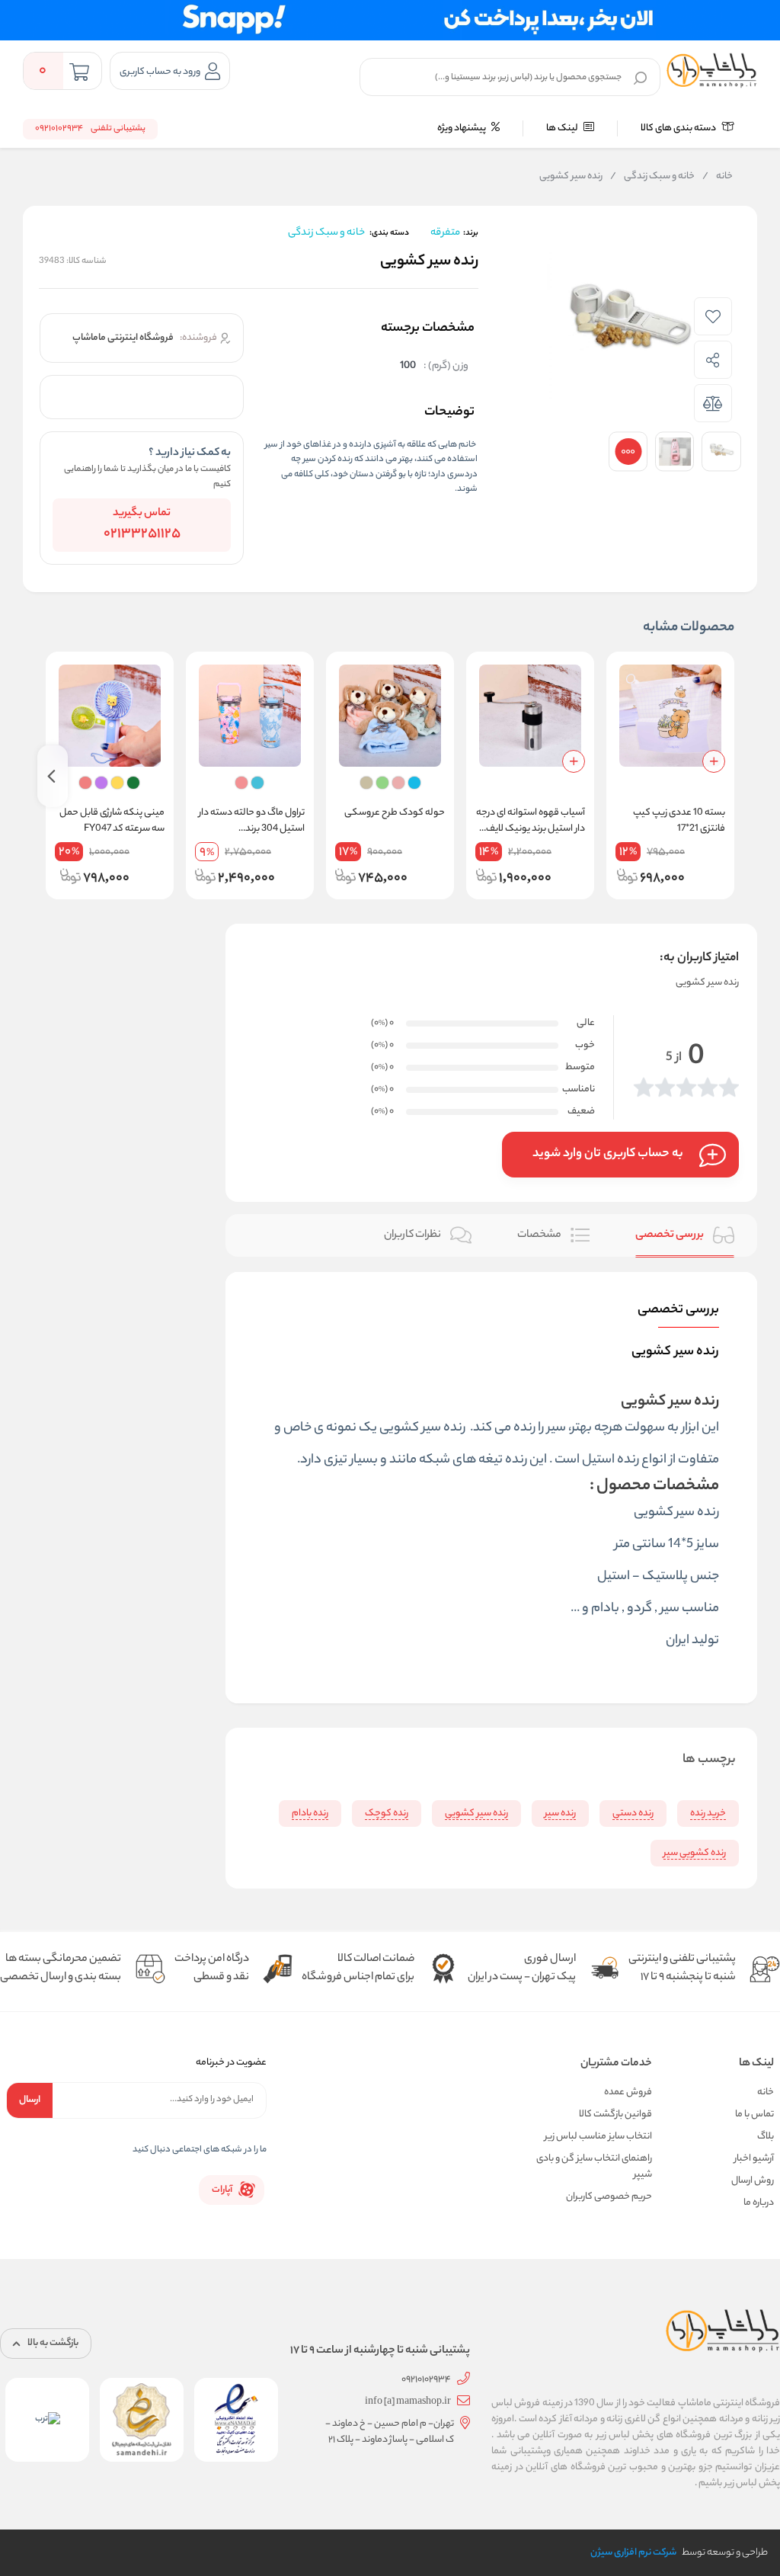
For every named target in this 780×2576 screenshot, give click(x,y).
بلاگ (766, 2137)
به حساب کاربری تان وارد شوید (608, 1154)
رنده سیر (697, 1513)
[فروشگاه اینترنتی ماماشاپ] (712, 71)
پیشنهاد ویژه (462, 128)
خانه (718, 177)
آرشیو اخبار (754, 2159)
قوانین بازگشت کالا (615, 2115)
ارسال (30, 2100)
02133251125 (142, 534)
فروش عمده (628, 2092)
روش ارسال (753, 2181)
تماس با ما (754, 2115)
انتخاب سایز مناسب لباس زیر (598, 2137)
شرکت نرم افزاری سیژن (633, 2553)
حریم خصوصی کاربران (609, 2197)
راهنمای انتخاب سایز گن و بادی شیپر (594, 2167)
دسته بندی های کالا (679, 128)
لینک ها (563, 128)
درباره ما (759, 2203)
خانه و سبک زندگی (652, 177)
